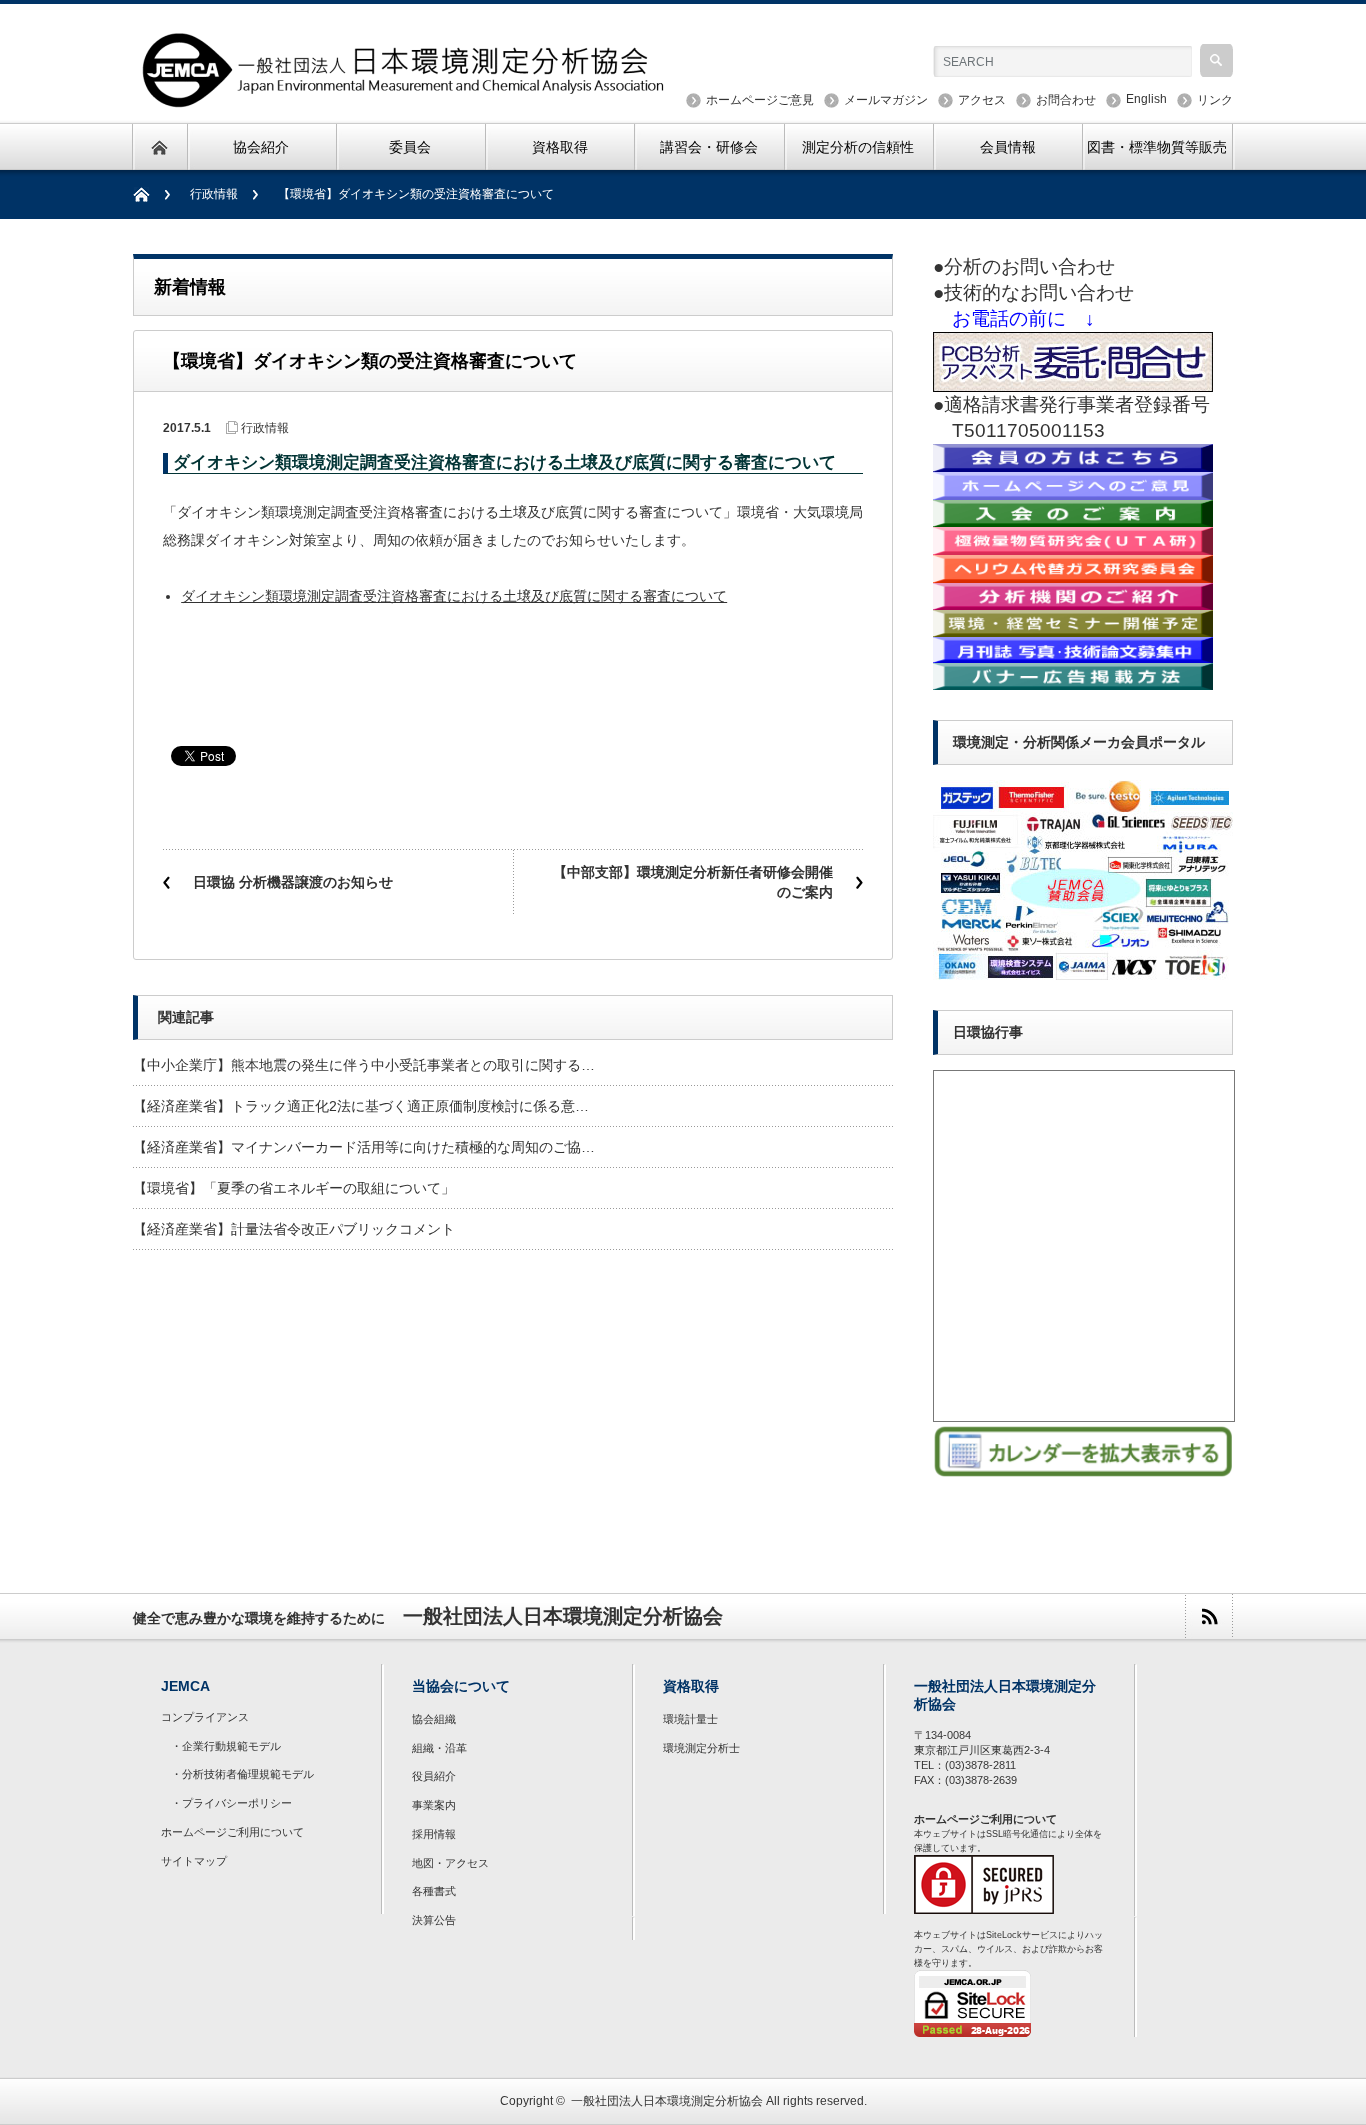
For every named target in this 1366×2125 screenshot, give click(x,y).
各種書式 (434, 1891)
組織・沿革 (439, 1748)
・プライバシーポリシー (231, 1803)
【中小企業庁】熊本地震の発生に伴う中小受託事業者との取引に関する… (364, 1065)
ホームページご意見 (760, 100)
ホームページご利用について (232, 1832)
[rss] (1208, 1616)
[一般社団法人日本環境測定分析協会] (405, 97)
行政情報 (214, 194)
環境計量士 (690, 1719)
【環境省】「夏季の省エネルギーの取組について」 (294, 1188)
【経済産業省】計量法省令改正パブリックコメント (294, 1229)
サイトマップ (194, 1861)
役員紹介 (434, 1776)
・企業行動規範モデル (226, 1746)
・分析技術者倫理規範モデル (242, 1774)
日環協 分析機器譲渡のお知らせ (293, 882)
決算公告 (434, 1920)
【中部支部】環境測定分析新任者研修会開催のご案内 (693, 882)
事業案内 (434, 1805)
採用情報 (434, 1834)
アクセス (982, 100)
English (1146, 99)
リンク (1215, 100)
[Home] (151, 194)
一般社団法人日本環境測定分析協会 (667, 2101)
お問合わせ (1066, 100)
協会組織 (434, 1719)
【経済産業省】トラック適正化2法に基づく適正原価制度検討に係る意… (361, 1106)
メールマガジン (886, 100)
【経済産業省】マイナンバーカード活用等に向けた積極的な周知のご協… (364, 1147)
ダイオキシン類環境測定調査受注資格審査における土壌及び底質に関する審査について (454, 596)
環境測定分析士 (701, 1748)
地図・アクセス (450, 1863)
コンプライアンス (205, 1717)
